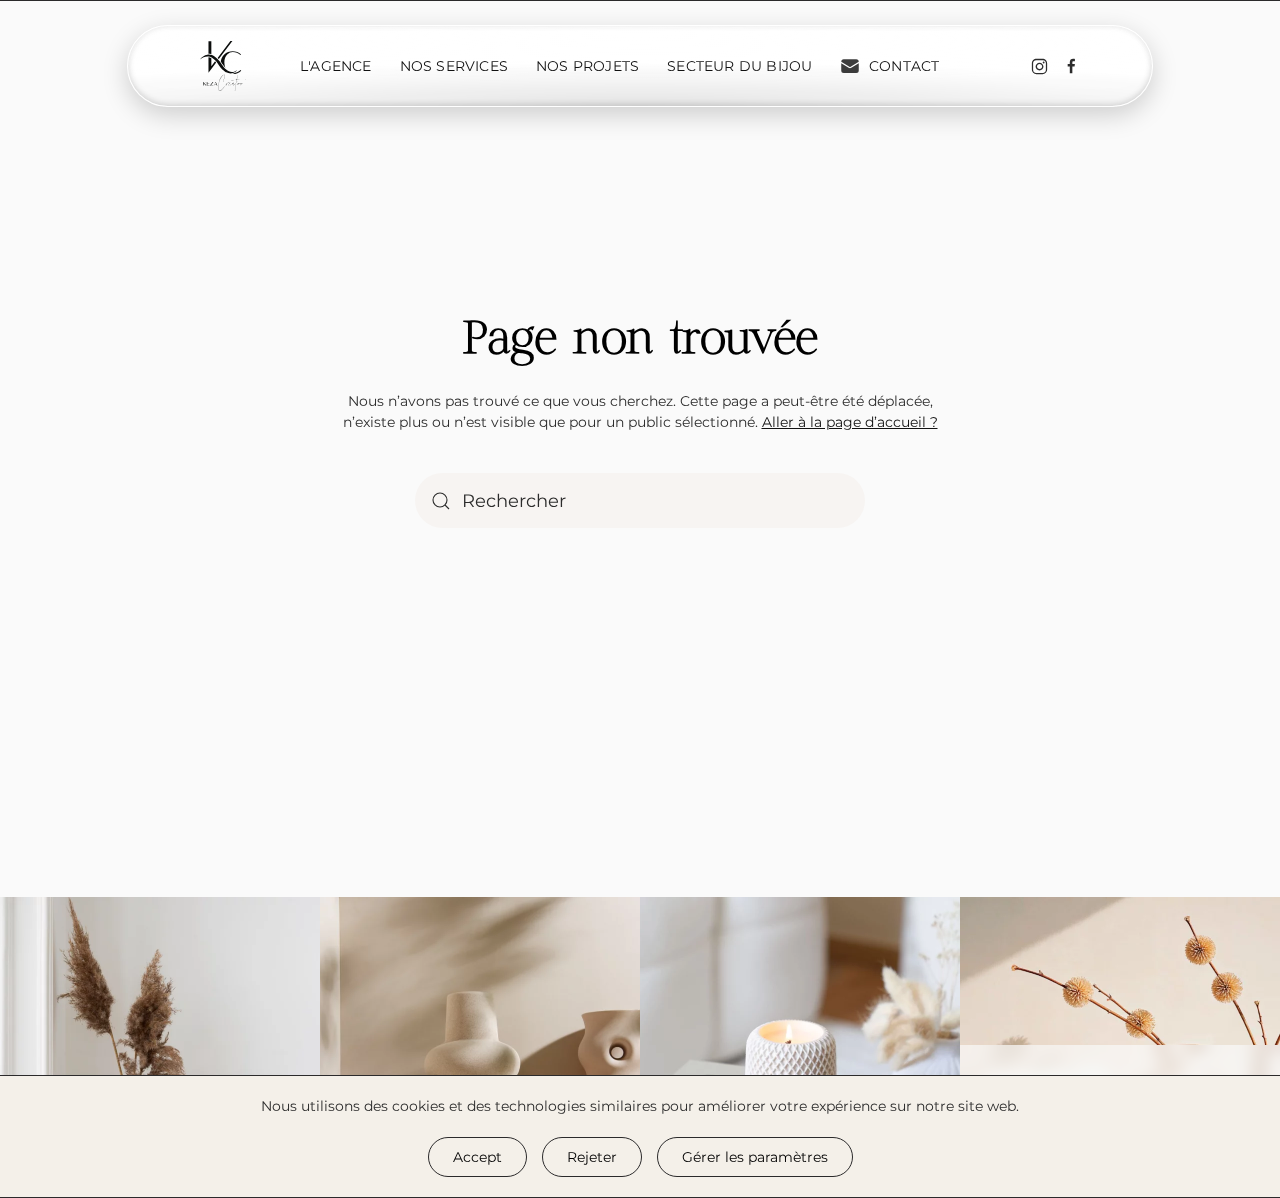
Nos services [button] (454, 66)
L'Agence (336, 66)
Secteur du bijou (739, 66)
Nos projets (587, 66)
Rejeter (592, 1157)
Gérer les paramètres (755, 1157)
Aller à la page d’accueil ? (850, 422)
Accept (477, 1157)
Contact (904, 66)
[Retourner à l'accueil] (223, 66)
